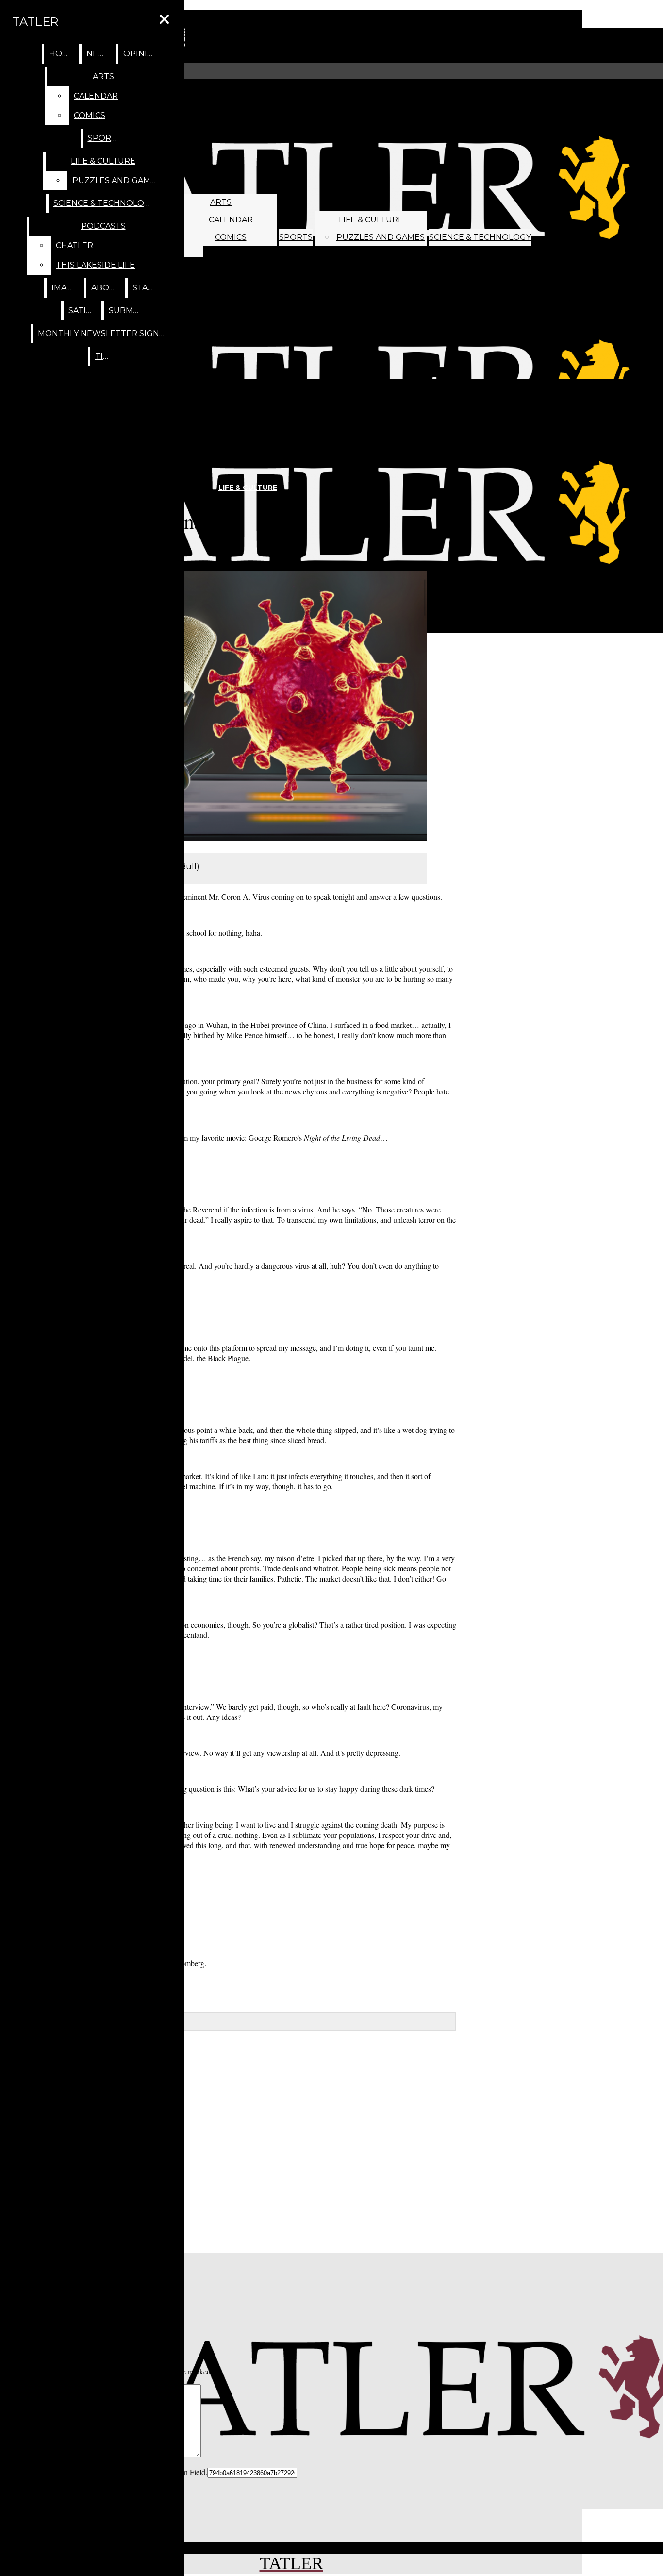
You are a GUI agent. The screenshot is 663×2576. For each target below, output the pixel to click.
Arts (221, 202)
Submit (125, 311)
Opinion (142, 54)
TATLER (35, 22)
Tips (104, 356)
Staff (145, 288)
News (99, 54)
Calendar (231, 220)
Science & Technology (480, 237)
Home (62, 54)
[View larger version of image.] (224, 707)
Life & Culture (371, 220)
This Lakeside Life (95, 265)
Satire (83, 311)
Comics (231, 237)
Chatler (75, 245)
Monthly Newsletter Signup (105, 333)
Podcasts (103, 226)
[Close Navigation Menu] (164, 20)
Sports (296, 237)
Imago (66, 288)
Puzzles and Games (381, 237)
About (106, 288)
